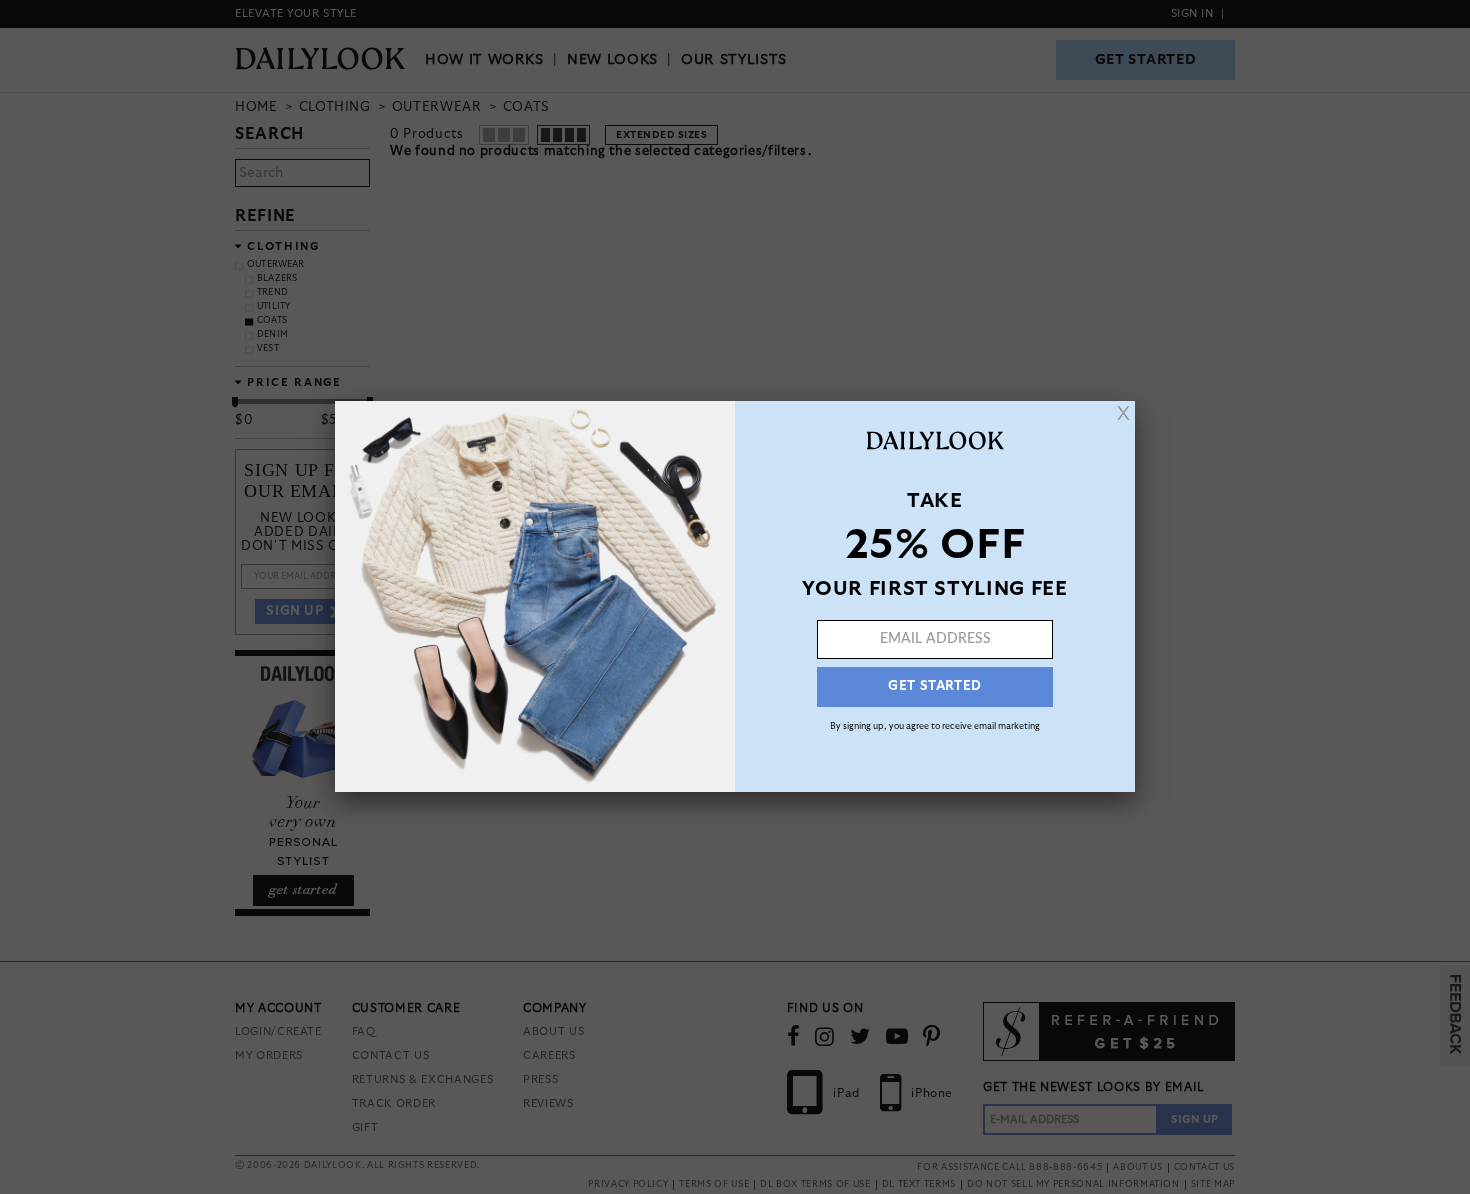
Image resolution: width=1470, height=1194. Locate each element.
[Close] (1123, 413)
